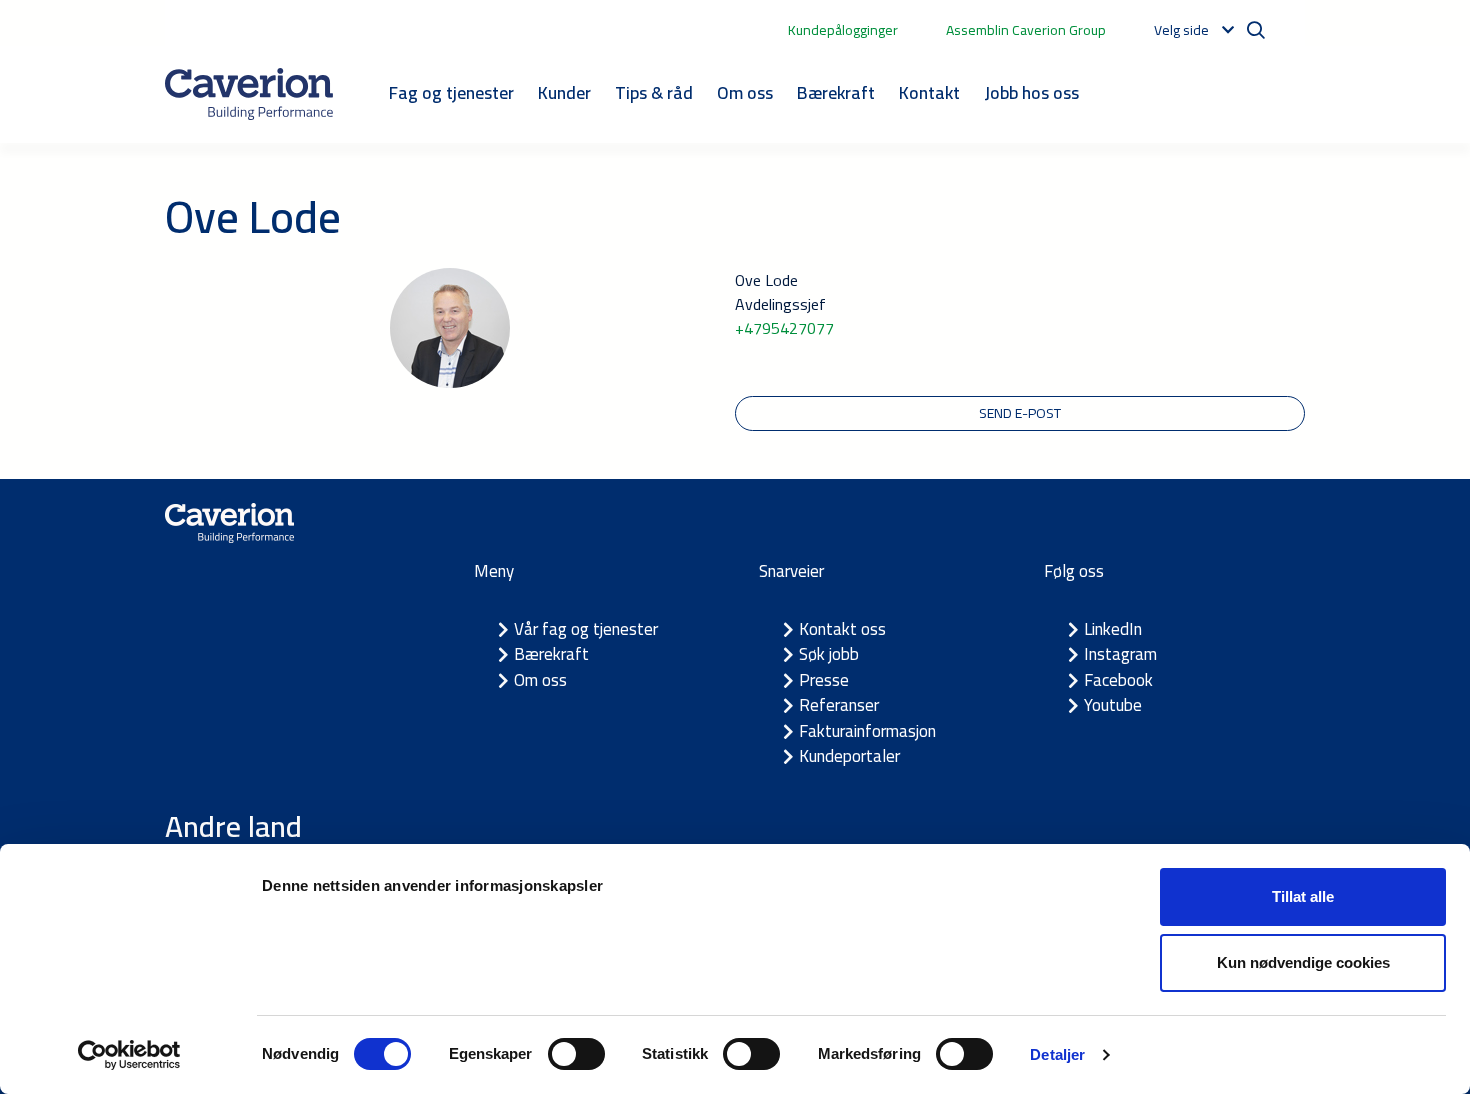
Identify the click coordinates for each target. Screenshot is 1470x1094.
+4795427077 (784, 328)
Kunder (564, 92)
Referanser (839, 705)
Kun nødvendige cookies (1303, 962)
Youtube (1113, 705)
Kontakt (929, 92)
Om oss (745, 92)
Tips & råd (654, 92)
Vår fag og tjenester (586, 629)
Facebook (1118, 680)
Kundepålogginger (843, 30)
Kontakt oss (842, 629)
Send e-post (1020, 413)
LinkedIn (1113, 629)
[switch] (576, 1054)
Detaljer (1057, 1054)
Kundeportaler (849, 756)
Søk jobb (829, 654)
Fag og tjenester (451, 92)
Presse (824, 680)
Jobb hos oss (1031, 92)
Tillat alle (1303, 896)
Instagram (1120, 654)
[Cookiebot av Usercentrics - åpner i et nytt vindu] (129, 1055)
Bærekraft (836, 92)
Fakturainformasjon (867, 731)
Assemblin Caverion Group (1026, 30)
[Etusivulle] (249, 94)
